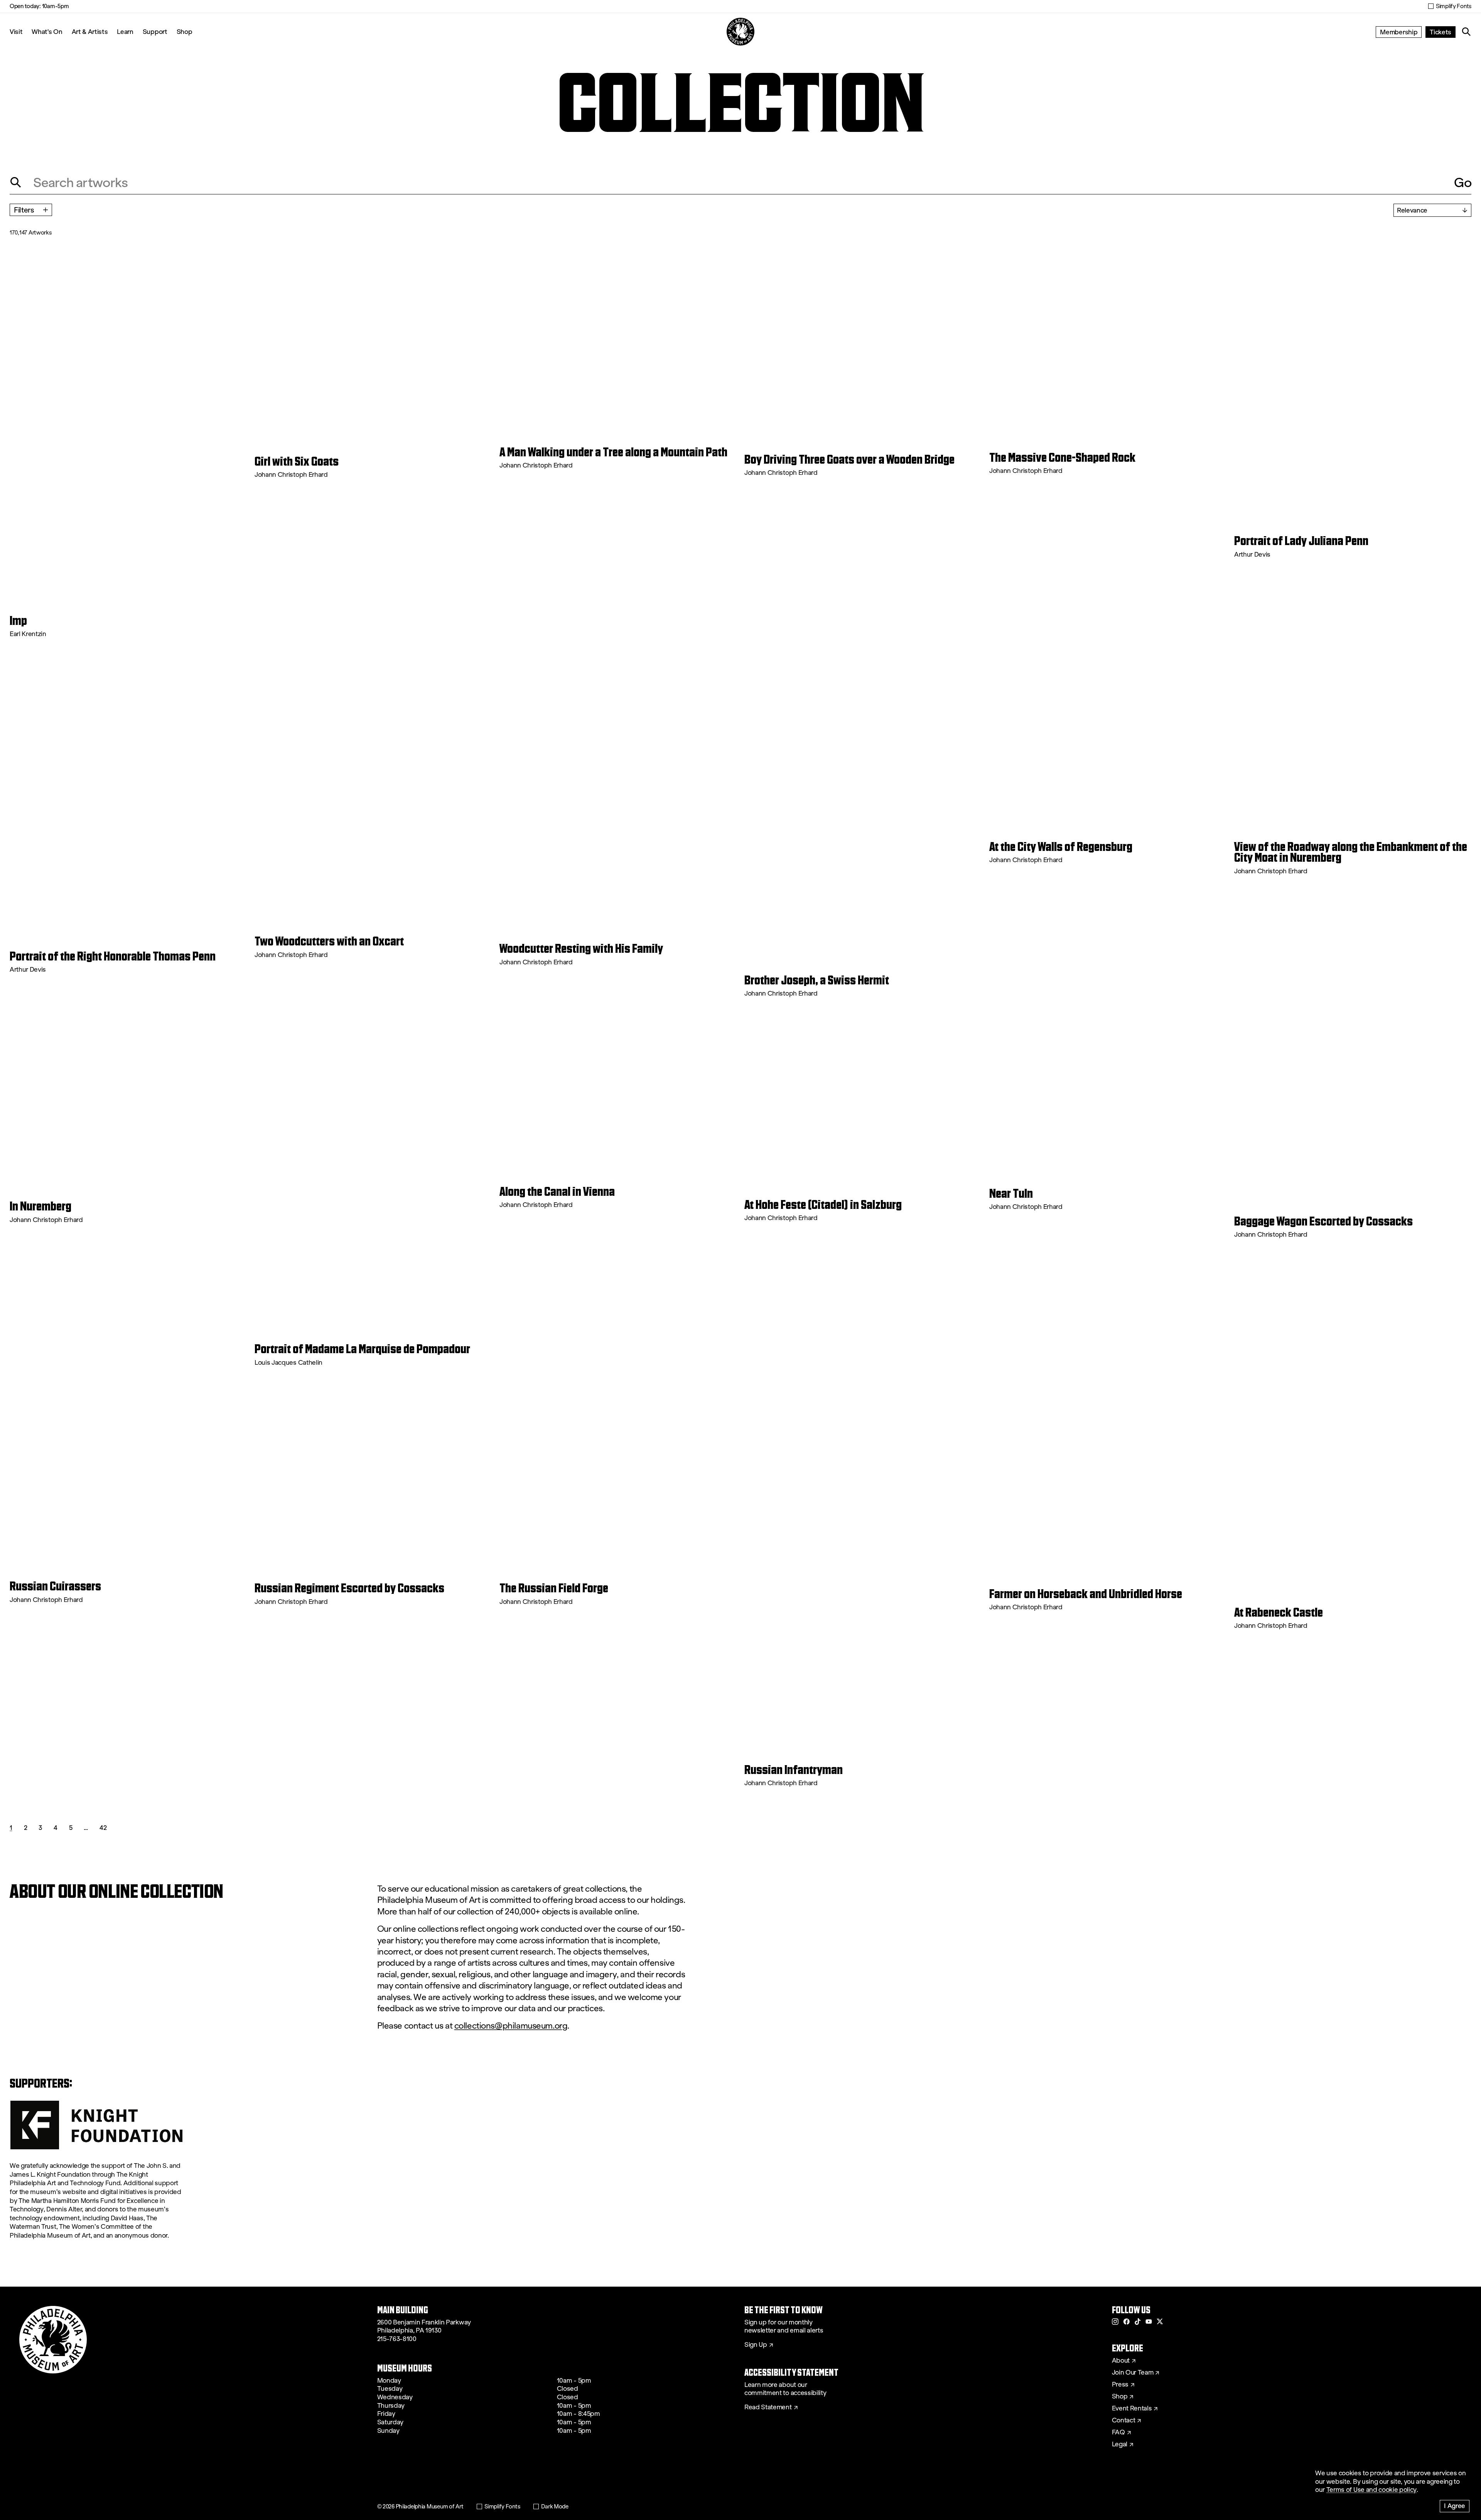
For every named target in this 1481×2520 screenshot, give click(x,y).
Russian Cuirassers (55, 1586)
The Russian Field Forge (554, 1588)
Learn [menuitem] (125, 31)
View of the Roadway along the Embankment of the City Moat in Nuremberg (1351, 852)
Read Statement (768, 2407)
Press (1120, 2385)
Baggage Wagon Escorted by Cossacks (1323, 1221)
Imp (18, 621)
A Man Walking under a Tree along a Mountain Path (613, 452)
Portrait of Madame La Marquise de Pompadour (362, 1349)
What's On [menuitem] (47, 31)
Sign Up (756, 2345)
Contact (1124, 2420)
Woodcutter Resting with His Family (581, 949)
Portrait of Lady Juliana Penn (1301, 541)
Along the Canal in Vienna (557, 1192)
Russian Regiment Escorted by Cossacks (349, 1588)
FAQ (1118, 2432)
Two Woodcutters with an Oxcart (329, 941)
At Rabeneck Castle (1279, 1612)
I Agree (1455, 2506)
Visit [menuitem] (16, 31)
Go (1463, 182)
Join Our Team (1133, 2373)
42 (103, 1827)
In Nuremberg (40, 1206)
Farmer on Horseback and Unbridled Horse (1086, 1594)
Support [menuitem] (155, 31)
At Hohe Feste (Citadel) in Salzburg (823, 1205)
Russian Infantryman (794, 1770)
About (1121, 2361)
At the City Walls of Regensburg (1061, 847)
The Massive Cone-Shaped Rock (1062, 457)
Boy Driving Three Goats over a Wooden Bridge (849, 459)
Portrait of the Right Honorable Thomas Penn (113, 956)
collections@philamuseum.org (511, 2026)
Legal (1120, 2444)
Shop (185, 31)
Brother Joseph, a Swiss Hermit (817, 980)
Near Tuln (1011, 1193)
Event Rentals (1132, 2409)
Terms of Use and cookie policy (1371, 2490)
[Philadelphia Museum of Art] (740, 32)
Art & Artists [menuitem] (90, 31)
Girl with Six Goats (297, 461)
